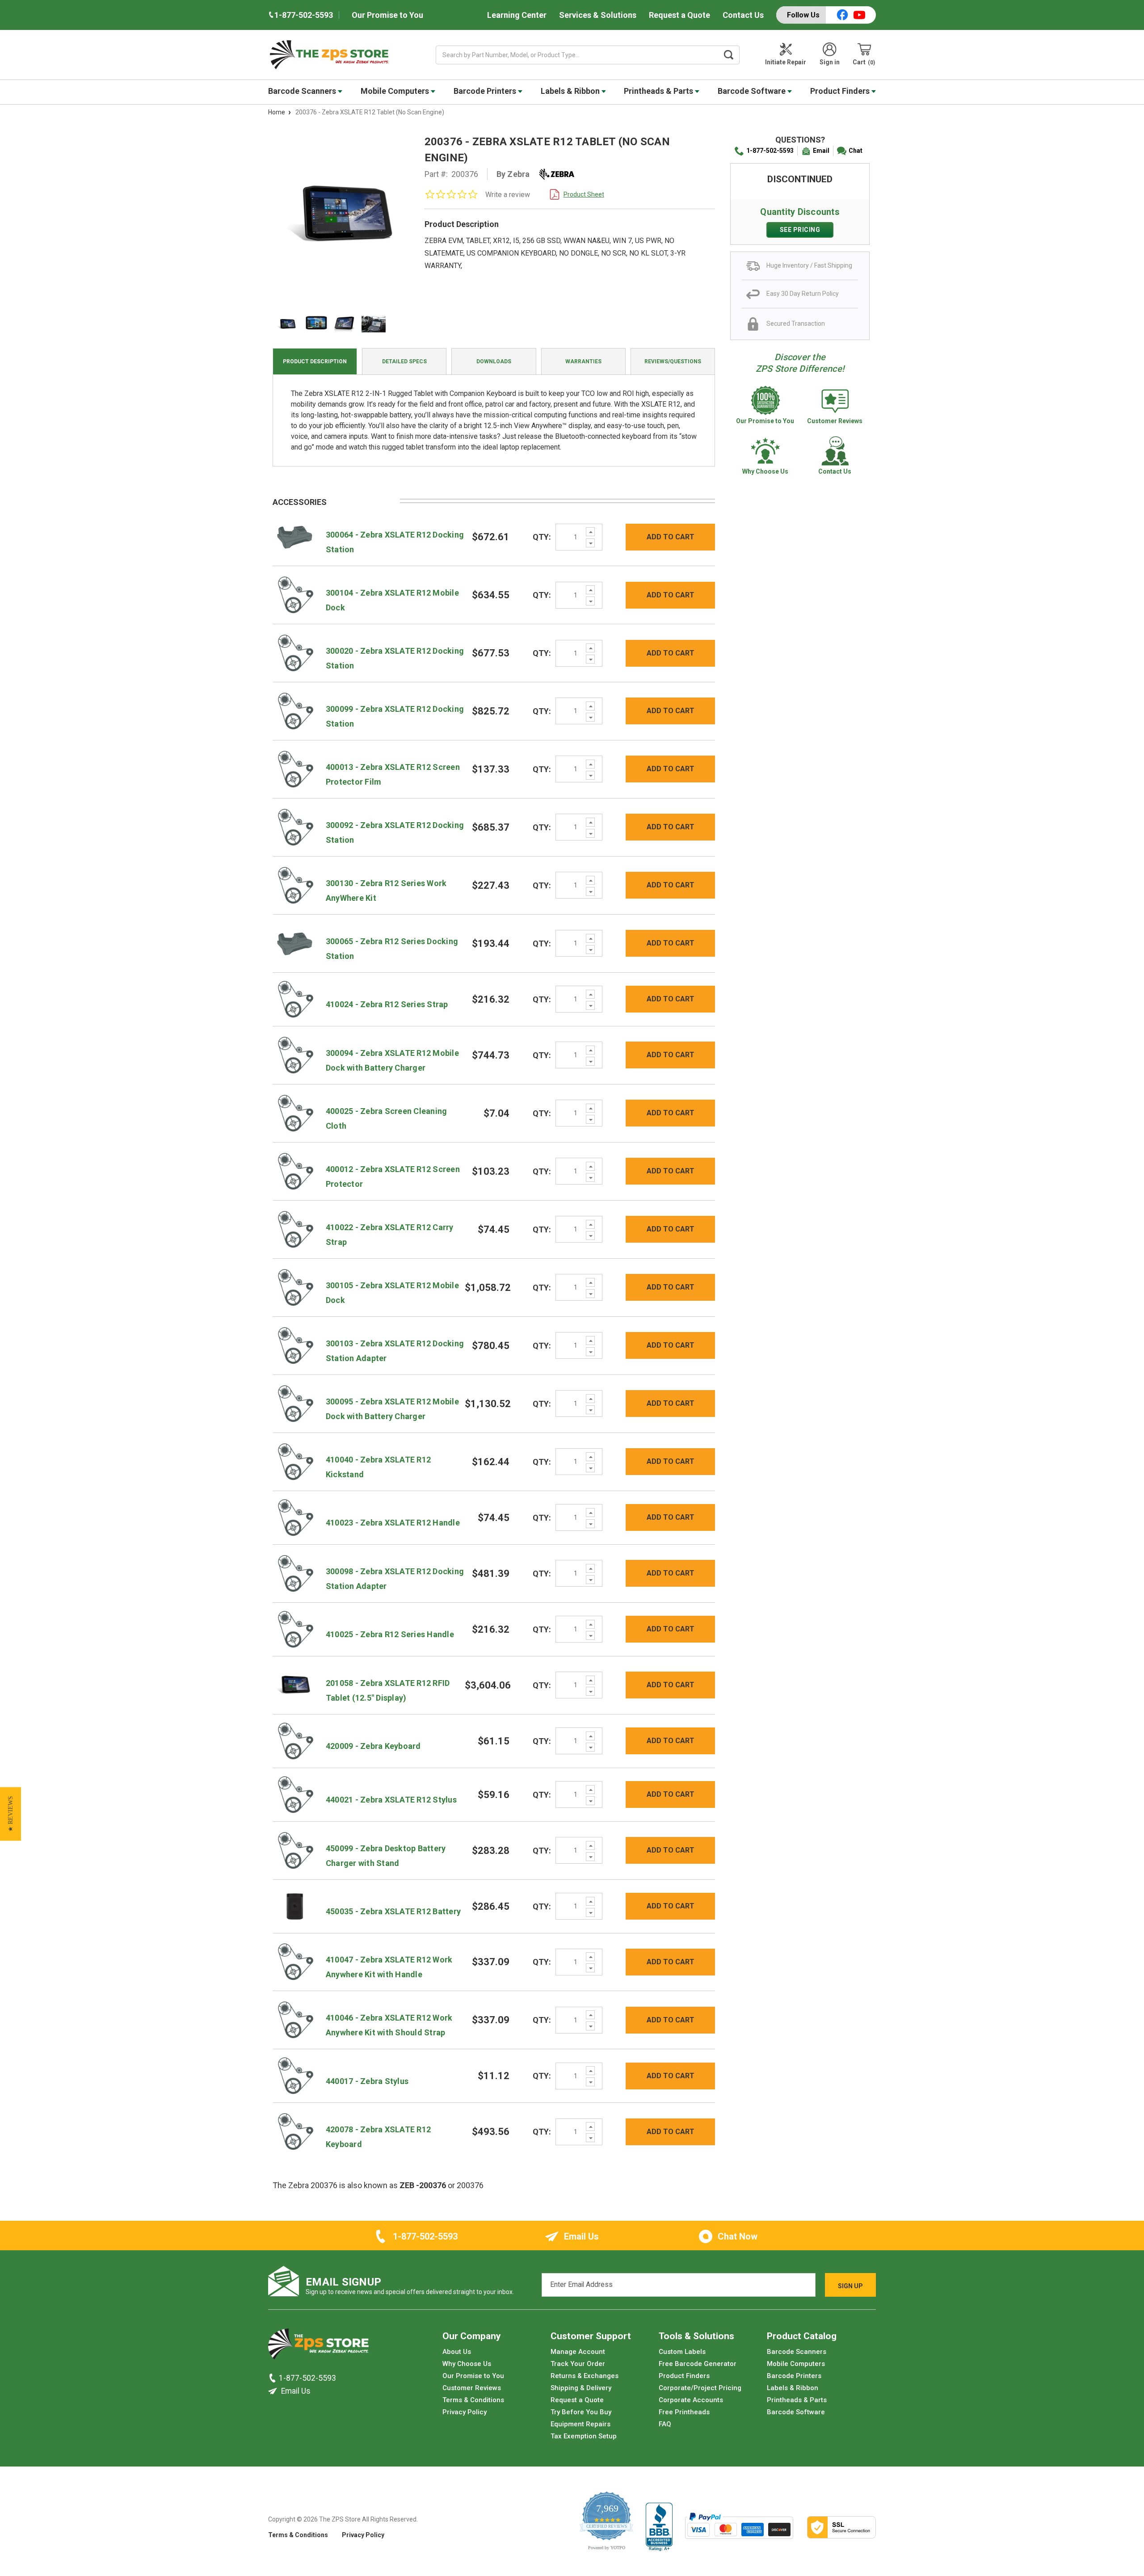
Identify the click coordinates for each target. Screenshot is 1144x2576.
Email (821, 151)
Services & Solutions (598, 15)
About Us (457, 2352)
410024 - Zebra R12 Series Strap (387, 1004)
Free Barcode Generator (698, 2364)
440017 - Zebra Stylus (367, 2081)
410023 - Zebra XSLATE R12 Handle (393, 1523)
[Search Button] (729, 55)
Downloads (494, 361)
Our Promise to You (387, 15)
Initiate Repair (786, 62)
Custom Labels (682, 2352)
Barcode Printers (486, 91)
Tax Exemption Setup (584, 2437)
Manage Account (578, 2352)
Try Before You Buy (581, 2412)
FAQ (665, 2425)
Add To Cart (671, 537)
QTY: (542, 537)
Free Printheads (684, 2412)
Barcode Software (753, 91)
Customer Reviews (472, 2388)
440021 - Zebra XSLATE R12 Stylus (391, 1800)
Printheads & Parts (659, 91)
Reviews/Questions (673, 361)
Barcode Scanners (303, 91)
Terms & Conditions (473, 2400)
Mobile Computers (396, 91)
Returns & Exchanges (585, 2376)
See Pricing (800, 230)
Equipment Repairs (580, 2425)
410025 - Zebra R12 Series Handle (390, 1634)
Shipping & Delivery (581, 2388)
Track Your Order (578, 2364)
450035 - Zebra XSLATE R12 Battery (393, 1911)
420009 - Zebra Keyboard (373, 1746)
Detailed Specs (404, 361)
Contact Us (743, 15)
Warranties (583, 361)
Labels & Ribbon (571, 91)
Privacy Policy (465, 2412)
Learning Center (517, 15)
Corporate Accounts (691, 2400)
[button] (11, 1814)
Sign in (830, 62)
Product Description (315, 361)
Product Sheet (584, 194)
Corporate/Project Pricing (700, 2388)
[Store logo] (318, 2347)
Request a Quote (679, 15)
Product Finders (841, 91)
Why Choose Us (467, 2364)
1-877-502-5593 (770, 151)
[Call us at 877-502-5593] (273, 2378)
